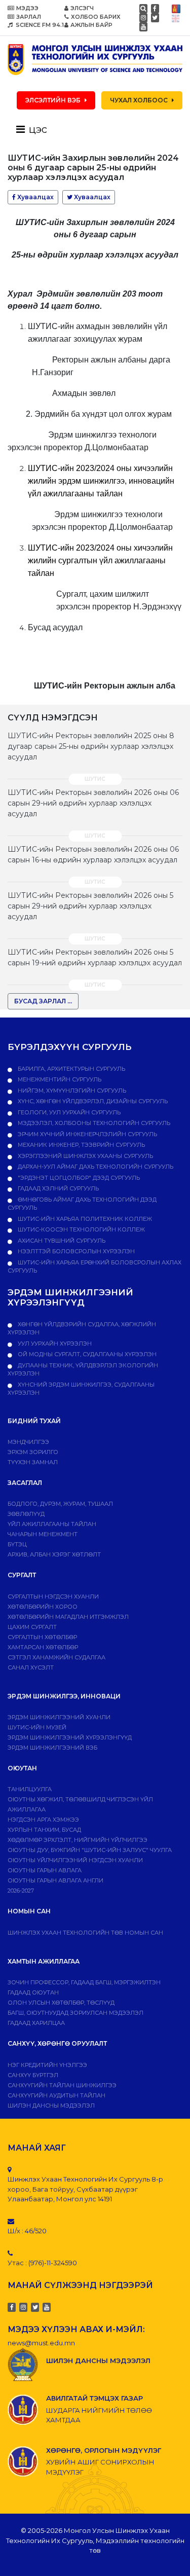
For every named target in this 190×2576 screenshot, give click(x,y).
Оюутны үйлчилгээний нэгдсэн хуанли (75, 1860)
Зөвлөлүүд (26, 1514)
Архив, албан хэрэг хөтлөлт (54, 1554)
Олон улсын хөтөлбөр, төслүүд (61, 2003)
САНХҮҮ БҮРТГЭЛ (33, 2075)
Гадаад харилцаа (36, 2023)
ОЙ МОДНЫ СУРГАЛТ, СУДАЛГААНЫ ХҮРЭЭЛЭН (86, 1354)
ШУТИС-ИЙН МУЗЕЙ (37, 1727)
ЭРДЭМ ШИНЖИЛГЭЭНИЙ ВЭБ (52, 1748)
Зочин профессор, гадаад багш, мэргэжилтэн (84, 1982)
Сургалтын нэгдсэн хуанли (53, 1597)
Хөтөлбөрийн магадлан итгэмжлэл (68, 1617)
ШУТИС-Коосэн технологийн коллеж (81, 1229)
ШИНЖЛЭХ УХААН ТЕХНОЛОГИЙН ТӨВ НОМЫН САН (85, 1933)
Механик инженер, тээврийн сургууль (81, 1145)
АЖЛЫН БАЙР (91, 25)
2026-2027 (21, 1891)
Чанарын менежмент (43, 1534)
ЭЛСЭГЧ (82, 8)
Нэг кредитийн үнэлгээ (47, 2065)
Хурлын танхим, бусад (44, 1830)
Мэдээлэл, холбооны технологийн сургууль (93, 1123)
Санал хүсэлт (31, 1667)
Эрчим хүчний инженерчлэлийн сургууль (87, 1134)
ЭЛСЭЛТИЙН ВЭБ (53, 100)
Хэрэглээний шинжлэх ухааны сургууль (85, 1156)
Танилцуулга (30, 1789)
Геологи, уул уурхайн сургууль (68, 1112)
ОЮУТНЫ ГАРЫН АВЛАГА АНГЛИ (55, 1880)
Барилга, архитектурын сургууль (71, 1069)
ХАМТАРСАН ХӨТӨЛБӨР (43, 1647)
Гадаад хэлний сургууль (58, 1188)
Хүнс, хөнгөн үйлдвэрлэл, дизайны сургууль (92, 1101)
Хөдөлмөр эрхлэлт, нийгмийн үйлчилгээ (78, 1840)
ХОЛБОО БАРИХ (96, 17)
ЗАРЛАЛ (29, 17)
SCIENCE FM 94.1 (39, 25)
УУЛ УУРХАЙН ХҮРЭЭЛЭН (54, 1344)
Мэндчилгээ (28, 1442)
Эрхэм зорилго (33, 1452)
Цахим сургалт (32, 1627)
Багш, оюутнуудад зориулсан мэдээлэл (75, 2013)
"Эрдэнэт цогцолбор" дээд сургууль (78, 1178)
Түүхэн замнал (33, 1462)
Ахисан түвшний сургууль (61, 1241)
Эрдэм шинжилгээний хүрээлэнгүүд (70, 1737)
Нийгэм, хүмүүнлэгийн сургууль (71, 1091)
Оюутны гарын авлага (45, 1870)
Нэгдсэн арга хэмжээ (43, 1820)
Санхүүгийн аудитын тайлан (56, 2095)
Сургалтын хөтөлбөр (42, 1637)
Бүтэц (17, 1544)
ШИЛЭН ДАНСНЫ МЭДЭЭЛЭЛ (51, 2106)
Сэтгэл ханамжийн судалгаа (56, 1657)
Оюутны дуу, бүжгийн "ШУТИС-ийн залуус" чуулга (90, 1850)
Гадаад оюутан (33, 1992)
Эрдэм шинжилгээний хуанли (59, 1717)
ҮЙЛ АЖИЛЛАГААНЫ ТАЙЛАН (52, 1524)
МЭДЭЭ (27, 8)
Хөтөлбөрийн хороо (43, 1607)
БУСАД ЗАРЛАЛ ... (43, 1001)
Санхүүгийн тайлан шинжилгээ (62, 2085)
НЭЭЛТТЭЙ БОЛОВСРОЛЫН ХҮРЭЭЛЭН (75, 1251)
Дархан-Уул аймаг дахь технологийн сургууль (95, 1167)
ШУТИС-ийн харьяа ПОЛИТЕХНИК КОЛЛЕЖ (84, 1219)
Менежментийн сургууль (59, 1079)
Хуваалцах (35, 197)
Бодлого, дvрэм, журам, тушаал (60, 1504)
